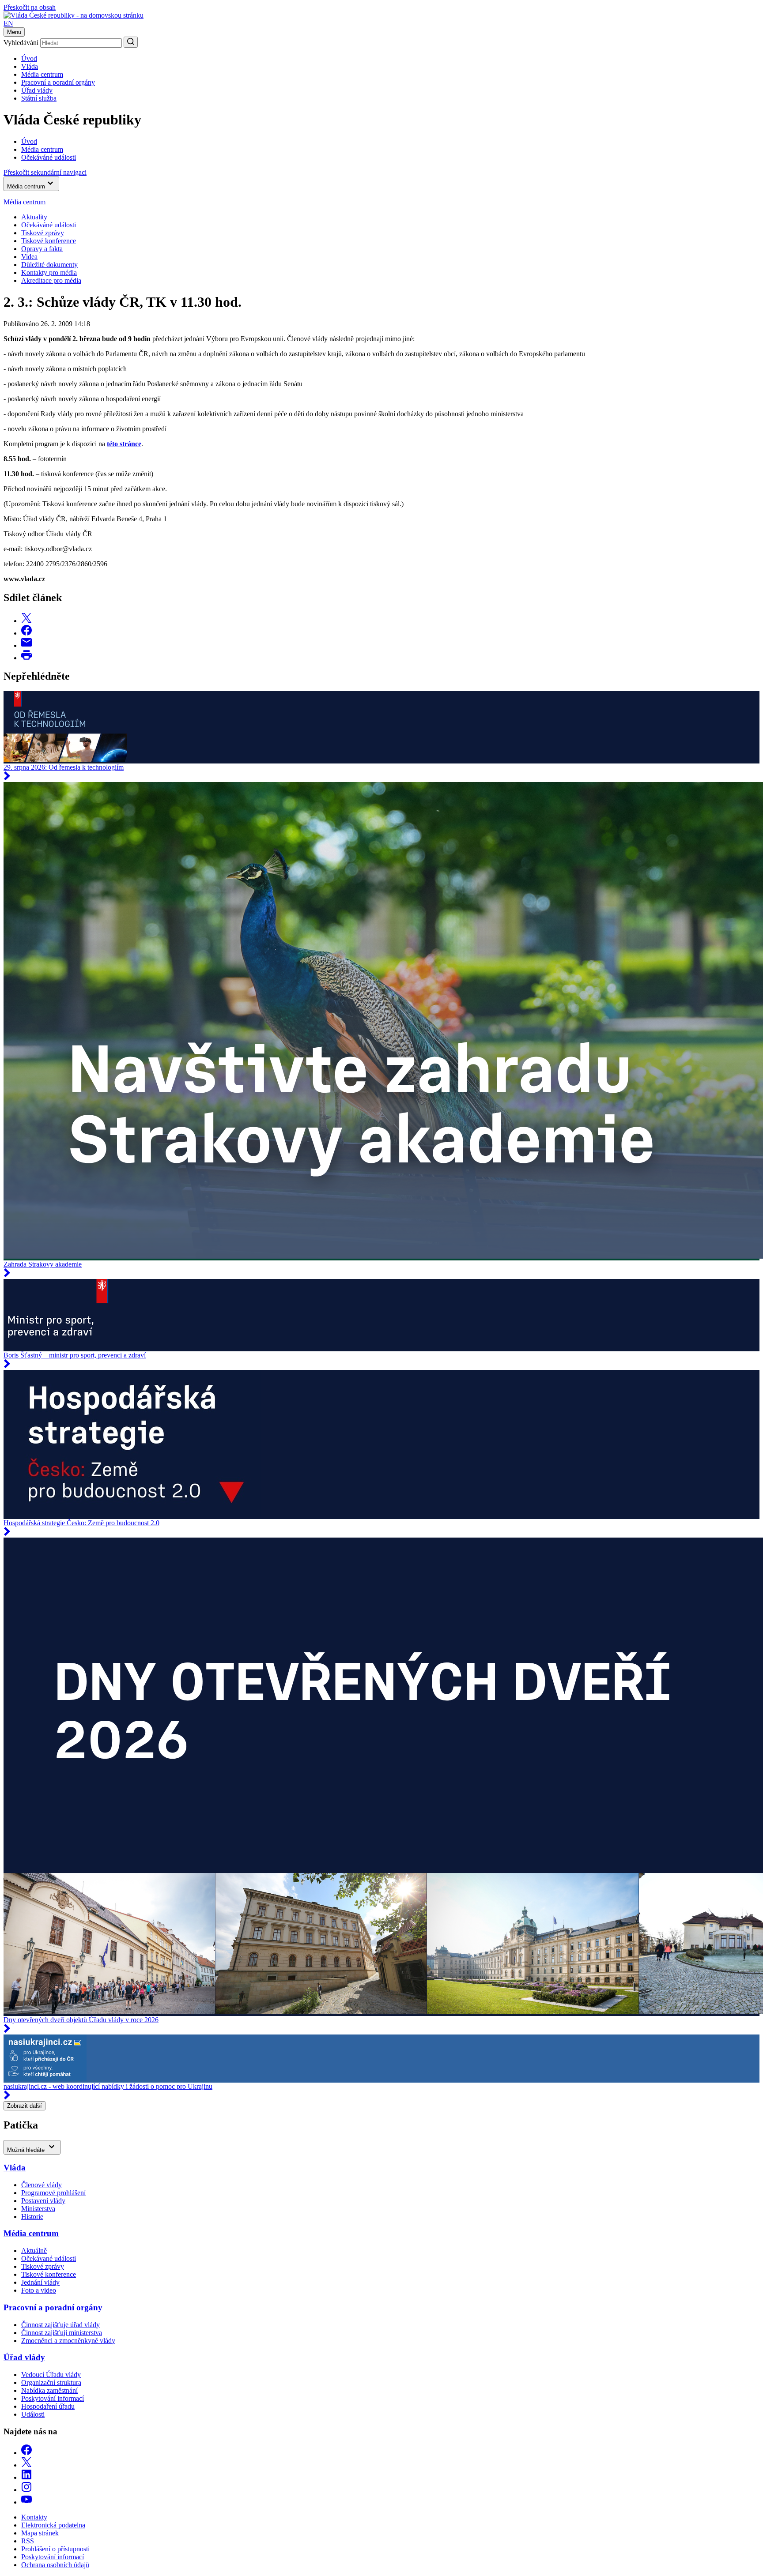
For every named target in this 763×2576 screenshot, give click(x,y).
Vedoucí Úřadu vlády (51, 2375)
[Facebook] (26, 2453)
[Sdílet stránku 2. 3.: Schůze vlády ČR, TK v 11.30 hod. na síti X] (26, 621)
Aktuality (34, 217)
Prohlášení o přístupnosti (55, 2549)
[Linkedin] (26, 2477)
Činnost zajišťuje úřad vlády (60, 2325)
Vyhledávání (21, 43)
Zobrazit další (25, 2106)
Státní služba (39, 98)
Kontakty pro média (49, 273)
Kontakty (34, 2517)
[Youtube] (26, 2502)
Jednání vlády (40, 2282)
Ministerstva (38, 2209)
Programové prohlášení (53, 2193)
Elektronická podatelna (53, 2525)
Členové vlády (42, 2185)
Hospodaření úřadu (48, 2406)
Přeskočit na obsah (30, 7)
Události (33, 2414)
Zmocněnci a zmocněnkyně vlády (68, 2341)
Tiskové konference (49, 241)
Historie (32, 2217)
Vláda (30, 66)
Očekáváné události (49, 225)
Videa (29, 257)
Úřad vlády (37, 90)
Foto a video (39, 2290)
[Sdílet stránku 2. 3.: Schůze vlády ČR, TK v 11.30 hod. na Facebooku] (26, 633)
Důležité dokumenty (49, 265)
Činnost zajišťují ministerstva (62, 2333)
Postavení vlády (43, 2201)
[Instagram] (26, 2490)
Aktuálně (34, 2251)
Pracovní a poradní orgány (58, 82)
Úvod (29, 58)
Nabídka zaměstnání (49, 2390)
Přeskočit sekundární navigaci (45, 172)
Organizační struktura (51, 2382)
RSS (28, 2541)
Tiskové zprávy (43, 233)
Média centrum (42, 74)
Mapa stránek (40, 2533)
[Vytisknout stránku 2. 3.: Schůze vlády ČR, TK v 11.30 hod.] (26, 658)
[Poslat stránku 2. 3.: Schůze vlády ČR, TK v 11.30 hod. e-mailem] (26, 645)
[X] (26, 2465)
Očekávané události (49, 2258)
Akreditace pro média (51, 280)
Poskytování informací (53, 2398)
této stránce (124, 444)
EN (8, 23)
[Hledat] (131, 42)
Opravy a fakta (42, 249)
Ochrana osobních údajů (55, 2565)
